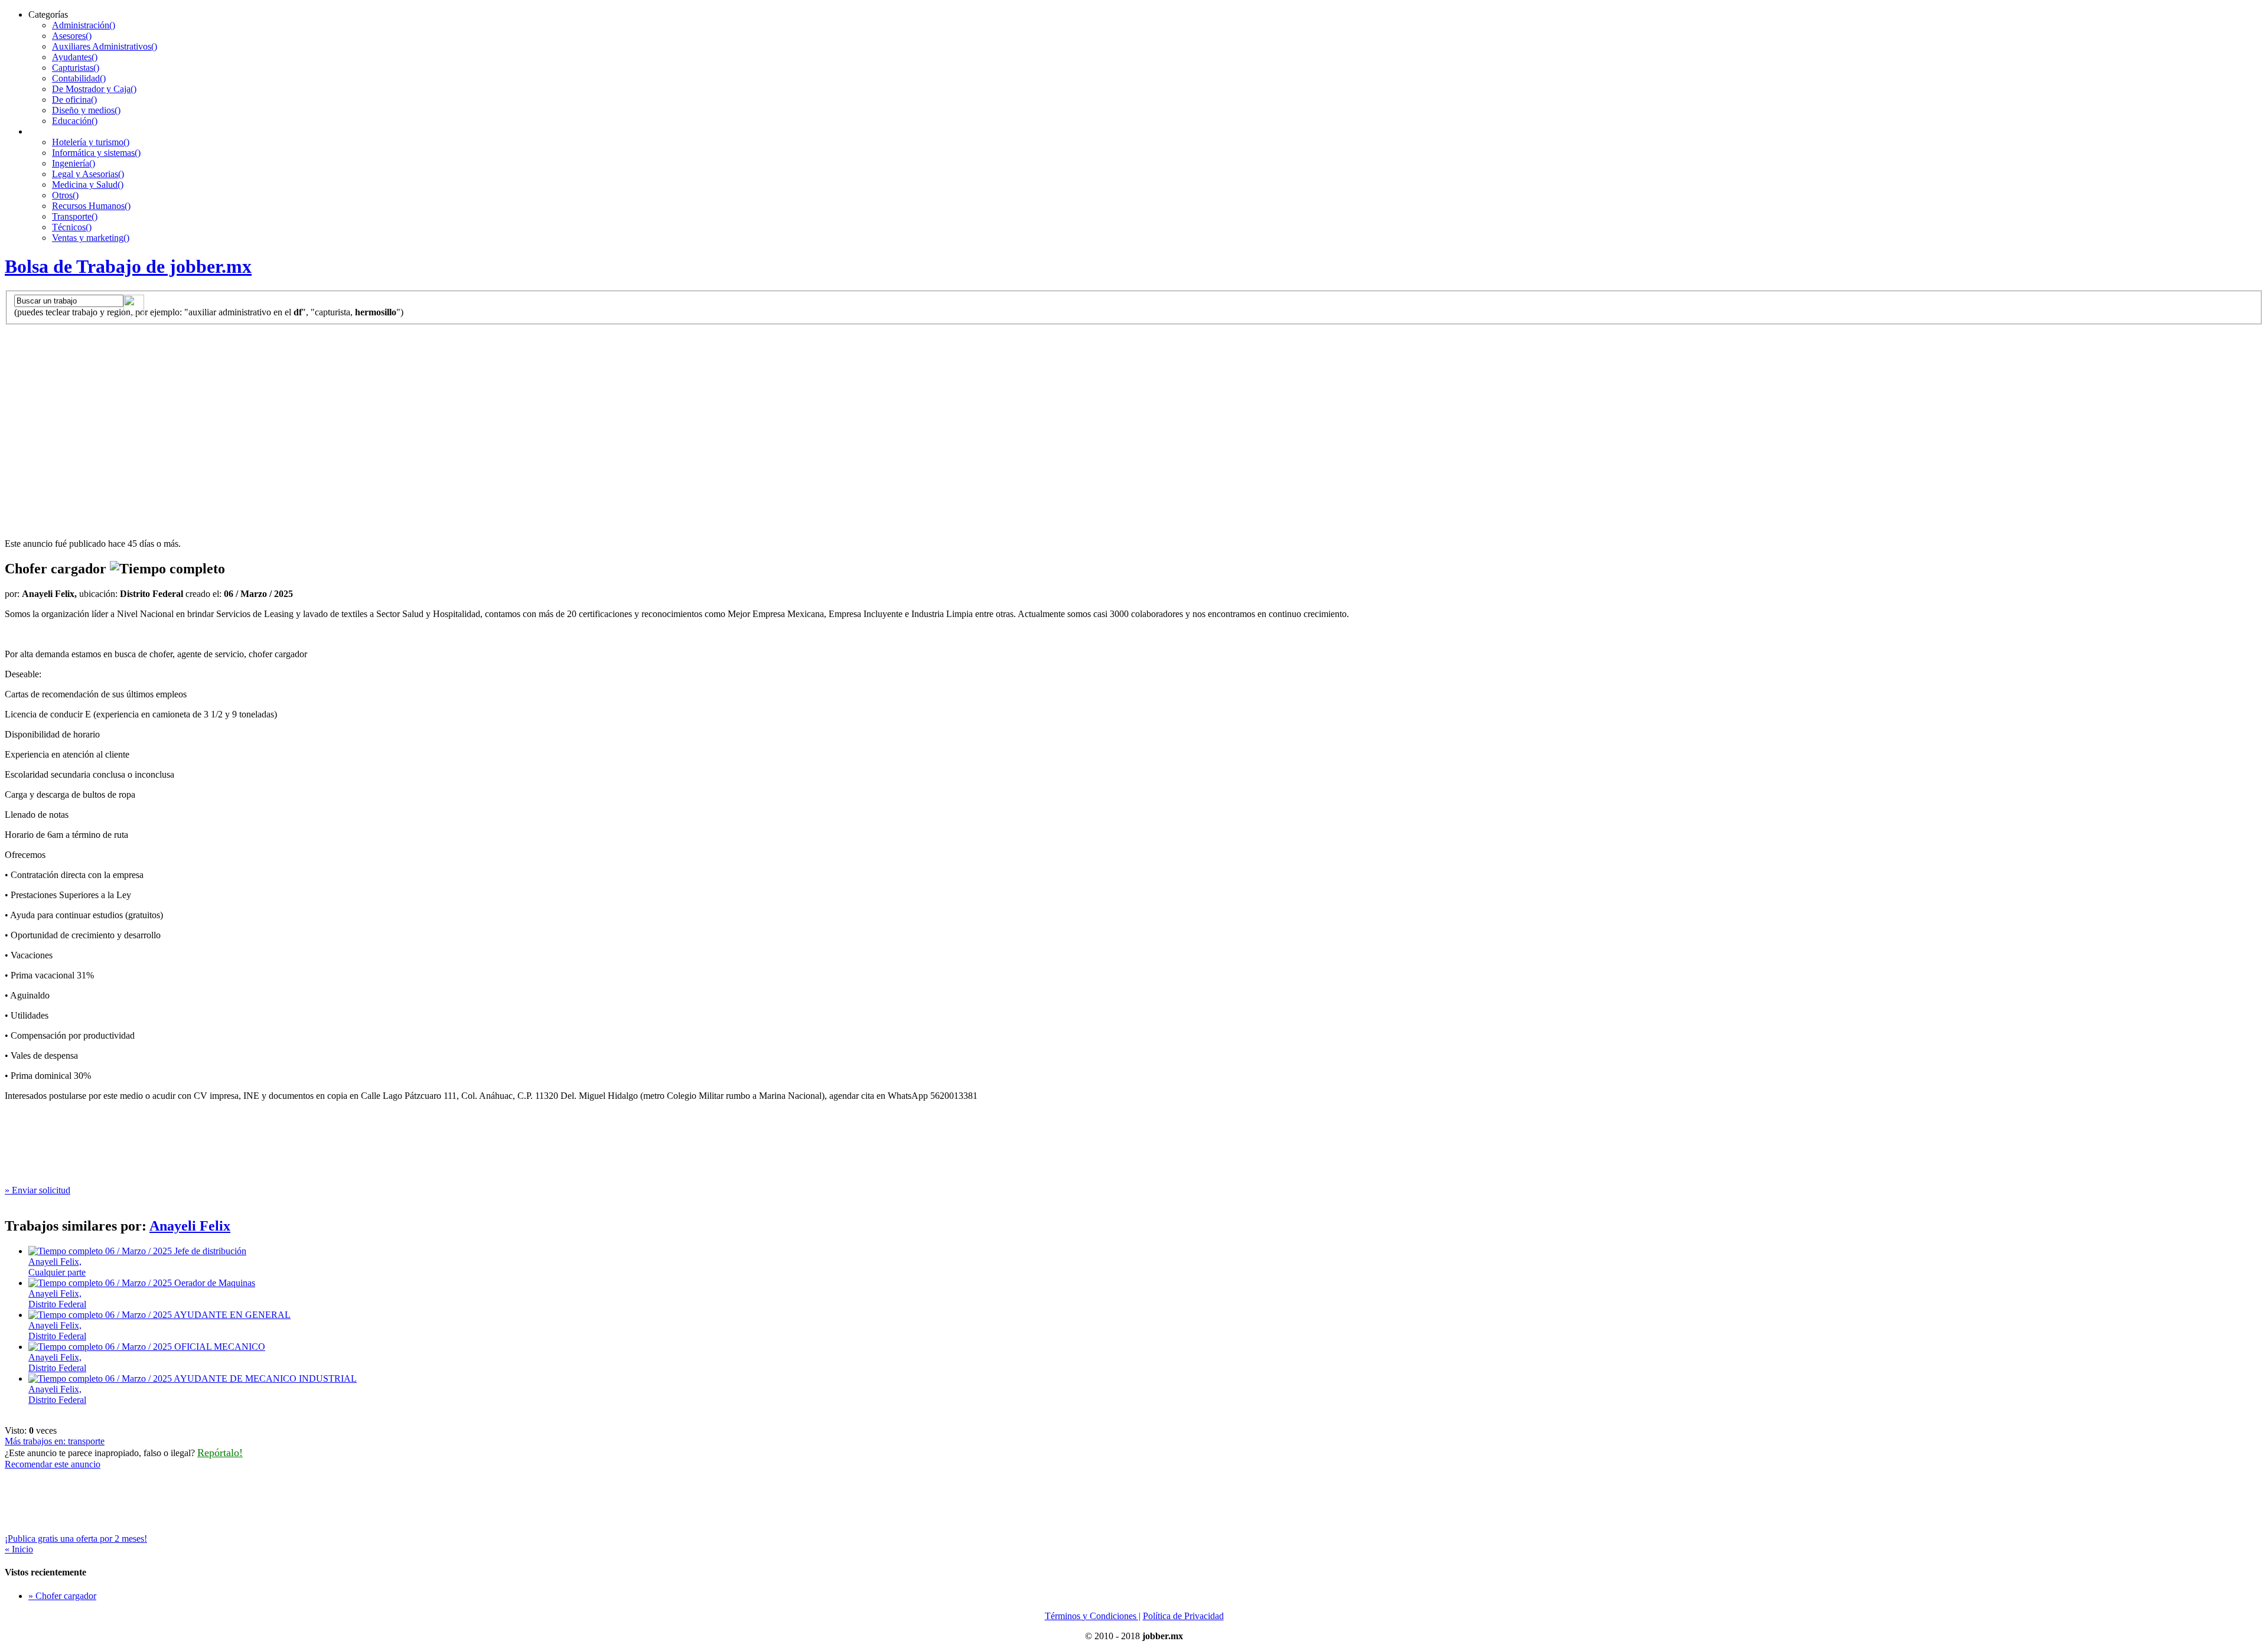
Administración (84, 25)
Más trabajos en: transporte (55, 1441)
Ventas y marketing (91, 238)
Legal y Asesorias (88, 174)
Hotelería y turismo (91, 142)
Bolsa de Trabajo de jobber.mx (128, 266)
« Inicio (19, 1549)
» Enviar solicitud (38, 1190)
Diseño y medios (86, 110)
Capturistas (76, 68)
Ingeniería (74, 163)
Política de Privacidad (1183, 1616)
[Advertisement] (1134, 413)
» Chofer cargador (62, 1596)
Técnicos (72, 227)
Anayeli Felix (190, 1226)
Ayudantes (75, 57)
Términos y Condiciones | (1093, 1616)
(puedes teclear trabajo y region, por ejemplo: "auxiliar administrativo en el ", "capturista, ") (209, 312)
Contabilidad (79, 78)
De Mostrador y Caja (94, 89)
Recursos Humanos (91, 206)
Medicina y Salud (88, 185)
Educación (75, 121)
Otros (65, 195)
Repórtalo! (220, 1453)
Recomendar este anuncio (53, 1464)
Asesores (72, 36)
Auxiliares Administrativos (105, 46)
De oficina (74, 99)
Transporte (75, 216)
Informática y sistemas (96, 153)
